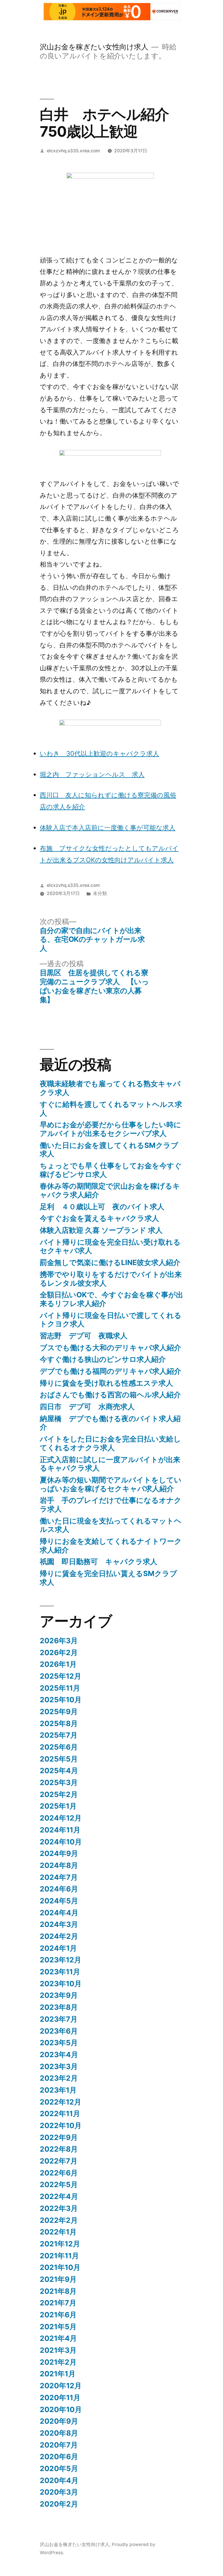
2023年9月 (59, 1995)
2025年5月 (59, 1759)
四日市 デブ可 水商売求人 (87, 1407)
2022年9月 (59, 2137)
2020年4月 (59, 2480)
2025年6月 (59, 1747)
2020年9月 (59, 2421)
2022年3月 (59, 2208)
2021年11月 (59, 2256)
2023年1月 (58, 2090)
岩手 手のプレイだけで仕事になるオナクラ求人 (111, 1505)
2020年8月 (59, 2433)
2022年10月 (61, 2125)
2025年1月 (58, 1806)
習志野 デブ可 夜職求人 (84, 1336)
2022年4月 (59, 2196)
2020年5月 (59, 2468)
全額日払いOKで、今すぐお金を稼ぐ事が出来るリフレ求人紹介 (111, 1299)
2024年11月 (60, 1830)
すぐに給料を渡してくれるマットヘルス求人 (111, 1109)
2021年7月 (58, 2303)
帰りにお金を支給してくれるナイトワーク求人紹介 (111, 1546)
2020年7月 (59, 2445)
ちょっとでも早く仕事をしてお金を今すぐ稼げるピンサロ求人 (111, 1170)
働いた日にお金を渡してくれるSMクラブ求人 (109, 1150)
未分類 (100, 893)
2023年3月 (59, 2066)
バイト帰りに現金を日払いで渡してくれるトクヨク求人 (111, 1320)
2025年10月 (61, 1700)
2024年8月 (59, 1865)
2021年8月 (58, 2291)
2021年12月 (60, 2244)
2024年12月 (61, 1818)
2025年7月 (59, 1735)
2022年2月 (59, 2220)
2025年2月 (59, 1794)
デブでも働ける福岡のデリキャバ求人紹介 (110, 1371)
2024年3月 (59, 1924)
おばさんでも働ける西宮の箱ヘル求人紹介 (110, 1395)
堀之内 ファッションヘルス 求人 (92, 774)
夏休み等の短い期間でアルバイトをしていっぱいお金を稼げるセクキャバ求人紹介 (111, 1484)
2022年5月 (59, 2184)
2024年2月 (59, 1936)
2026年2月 (59, 1653)
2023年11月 (60, 1972)
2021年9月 (58, 2279)
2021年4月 (58, 2338)
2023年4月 (59, 2055)
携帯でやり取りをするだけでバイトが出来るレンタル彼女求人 (111, 1279)
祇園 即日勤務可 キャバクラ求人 (99, 1562)
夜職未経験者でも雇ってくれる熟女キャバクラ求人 (110, 1088)
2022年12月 (61, 2102)
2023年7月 (59, 2019)
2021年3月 (58, 2350)
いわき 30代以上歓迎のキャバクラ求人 (99, 753)
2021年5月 (58, 2327)
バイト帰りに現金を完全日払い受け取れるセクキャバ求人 (110, 1246)
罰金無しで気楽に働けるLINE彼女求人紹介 (110, 1262)
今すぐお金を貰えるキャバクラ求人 (99, 1218)
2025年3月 (59, 1782)
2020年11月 (60, 2398)
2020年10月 (61, 2409)
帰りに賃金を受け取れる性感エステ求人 (106, 1383)
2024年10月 (61, 1842)
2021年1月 (58, 2374)
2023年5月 (59, 2043)
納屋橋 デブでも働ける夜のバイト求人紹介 (110, 1423)
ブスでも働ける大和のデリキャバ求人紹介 (110, 1348)
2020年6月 (59, 2457)
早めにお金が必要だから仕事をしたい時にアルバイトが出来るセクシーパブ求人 (110, 1129)
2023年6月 (59, 2031)
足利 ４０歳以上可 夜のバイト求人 (102, 1207)
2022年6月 (59, 2173)
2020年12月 (61, 2386)
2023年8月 (59, 2007)
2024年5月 (59, 1901)
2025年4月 (59, 1771)
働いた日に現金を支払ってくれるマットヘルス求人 (111, 1525)
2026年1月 (58, 1664)
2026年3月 (59, 1641)
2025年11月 (60, 1688)
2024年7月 (59, 1877)
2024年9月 (59, 1853)
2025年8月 (59, 1723)
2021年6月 (58, 2315)
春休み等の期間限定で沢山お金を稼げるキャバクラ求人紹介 (110, 1190)
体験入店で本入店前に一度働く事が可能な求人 (108, 828)
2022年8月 (59, 2149)
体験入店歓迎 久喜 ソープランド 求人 (101, 1230)
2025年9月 (59, 1712)
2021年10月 (60, 2267)
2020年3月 (59, 2492)
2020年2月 (59, 2504)
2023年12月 (61, 1960)
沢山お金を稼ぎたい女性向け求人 (94, 47)
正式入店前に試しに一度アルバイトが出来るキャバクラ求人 (110, 1464)
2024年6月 (59, 1889)
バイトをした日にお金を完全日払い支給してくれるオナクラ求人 (110, 1443)
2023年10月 (61, 1984)
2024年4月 (59, 1913)
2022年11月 (60, 2114)
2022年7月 (59, 2161)
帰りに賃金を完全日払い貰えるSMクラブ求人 (108, 1578)
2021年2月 (58, 2362)
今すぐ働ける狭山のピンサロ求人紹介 (103, 1359)
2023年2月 (59, 2078)
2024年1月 (58, 1948)
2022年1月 (58, 2232)
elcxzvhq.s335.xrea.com (73, 151)
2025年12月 (61, 1676)
